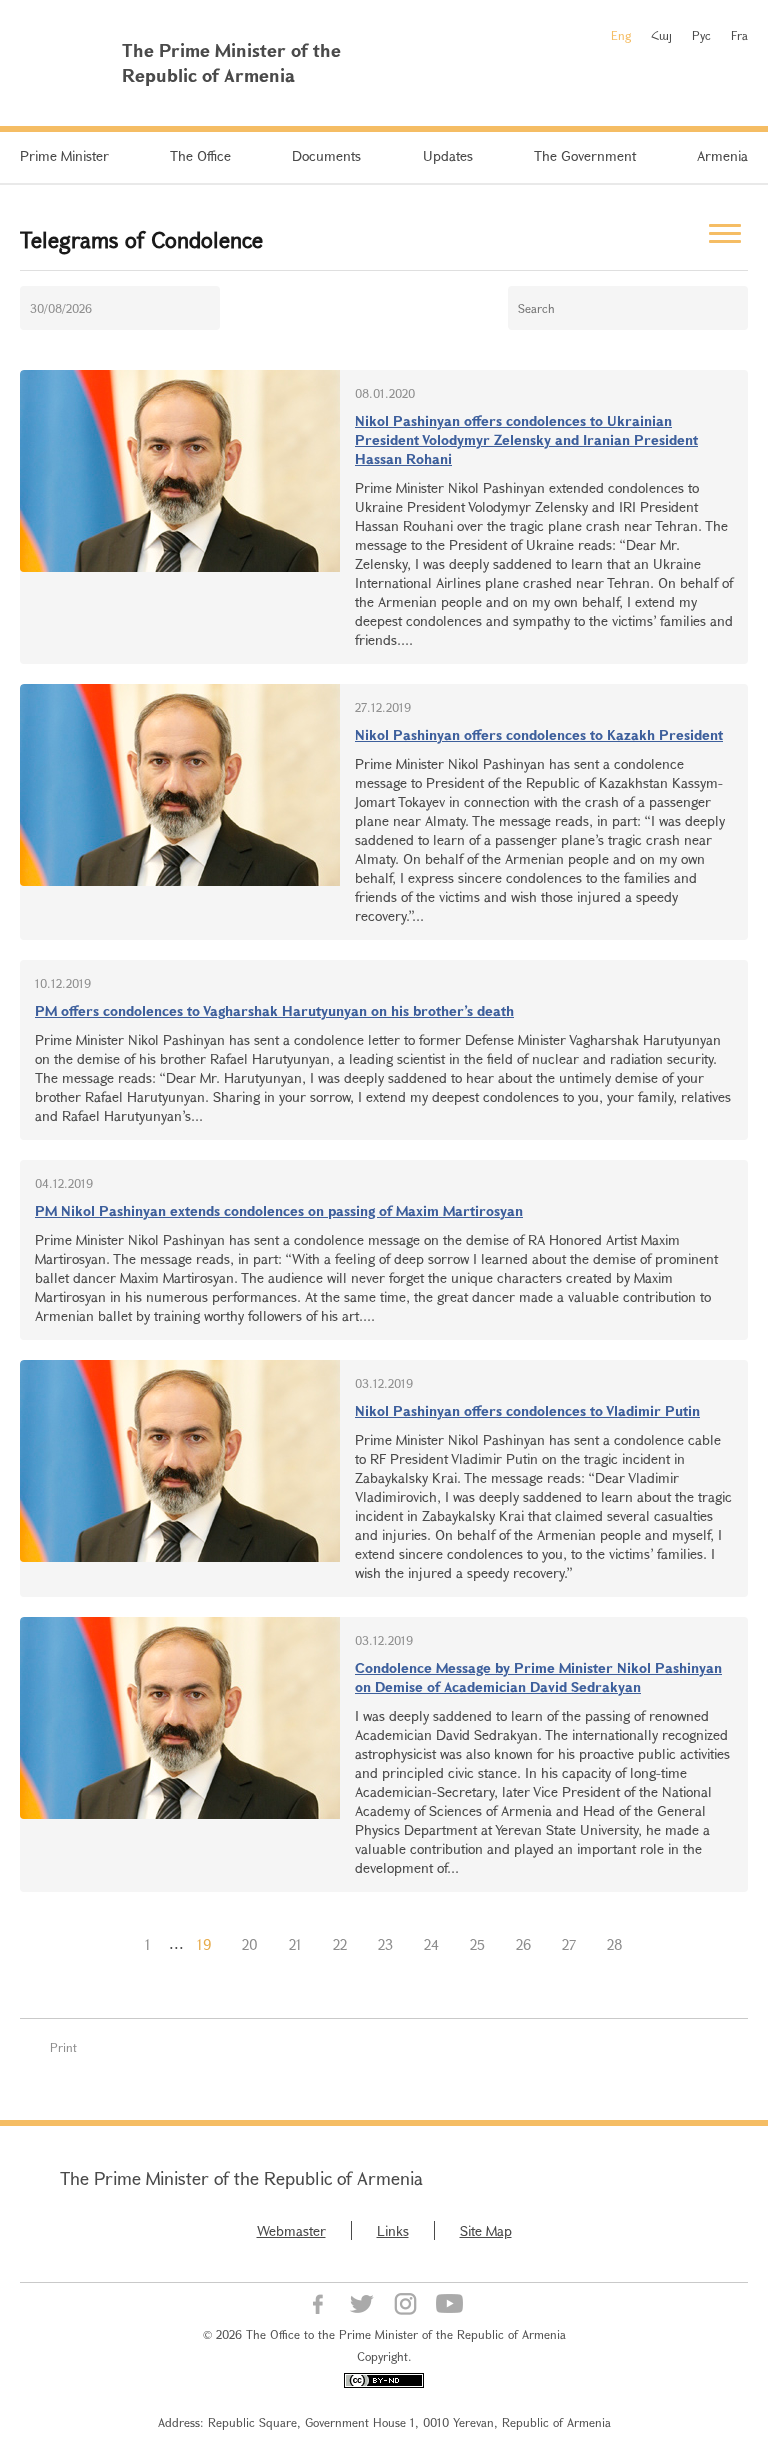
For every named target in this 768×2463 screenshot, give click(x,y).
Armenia (722, 155)
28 (615, 1944)
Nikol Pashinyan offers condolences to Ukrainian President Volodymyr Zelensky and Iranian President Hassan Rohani (526, 439)
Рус (701, 35)
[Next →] (654, 1945)
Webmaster (291, 2230)
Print (63, 2047)
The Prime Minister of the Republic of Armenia (241, 2178)
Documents (326, 155)
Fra (739, 35)
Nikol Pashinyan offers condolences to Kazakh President (539, 734)
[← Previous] (114, 1945)
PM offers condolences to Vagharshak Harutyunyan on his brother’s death (274, 1010)
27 (569, 1944)
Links (393, 2230)
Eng (621, 35)
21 (295, 1944)
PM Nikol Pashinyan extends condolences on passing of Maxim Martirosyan (279, 1210)
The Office (200, 155)
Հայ (661, 35)
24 (431, 1944)
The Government (585, 155)
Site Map (486, 2230)
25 (477, 1944)
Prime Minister (64, 155)
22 (340, 1944)
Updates (448, 155)
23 (385, 1944)
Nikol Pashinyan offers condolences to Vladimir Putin (527, 1410)
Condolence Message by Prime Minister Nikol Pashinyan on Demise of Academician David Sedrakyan (538, 1677)
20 (250, 1944)
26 (523, 1944)
